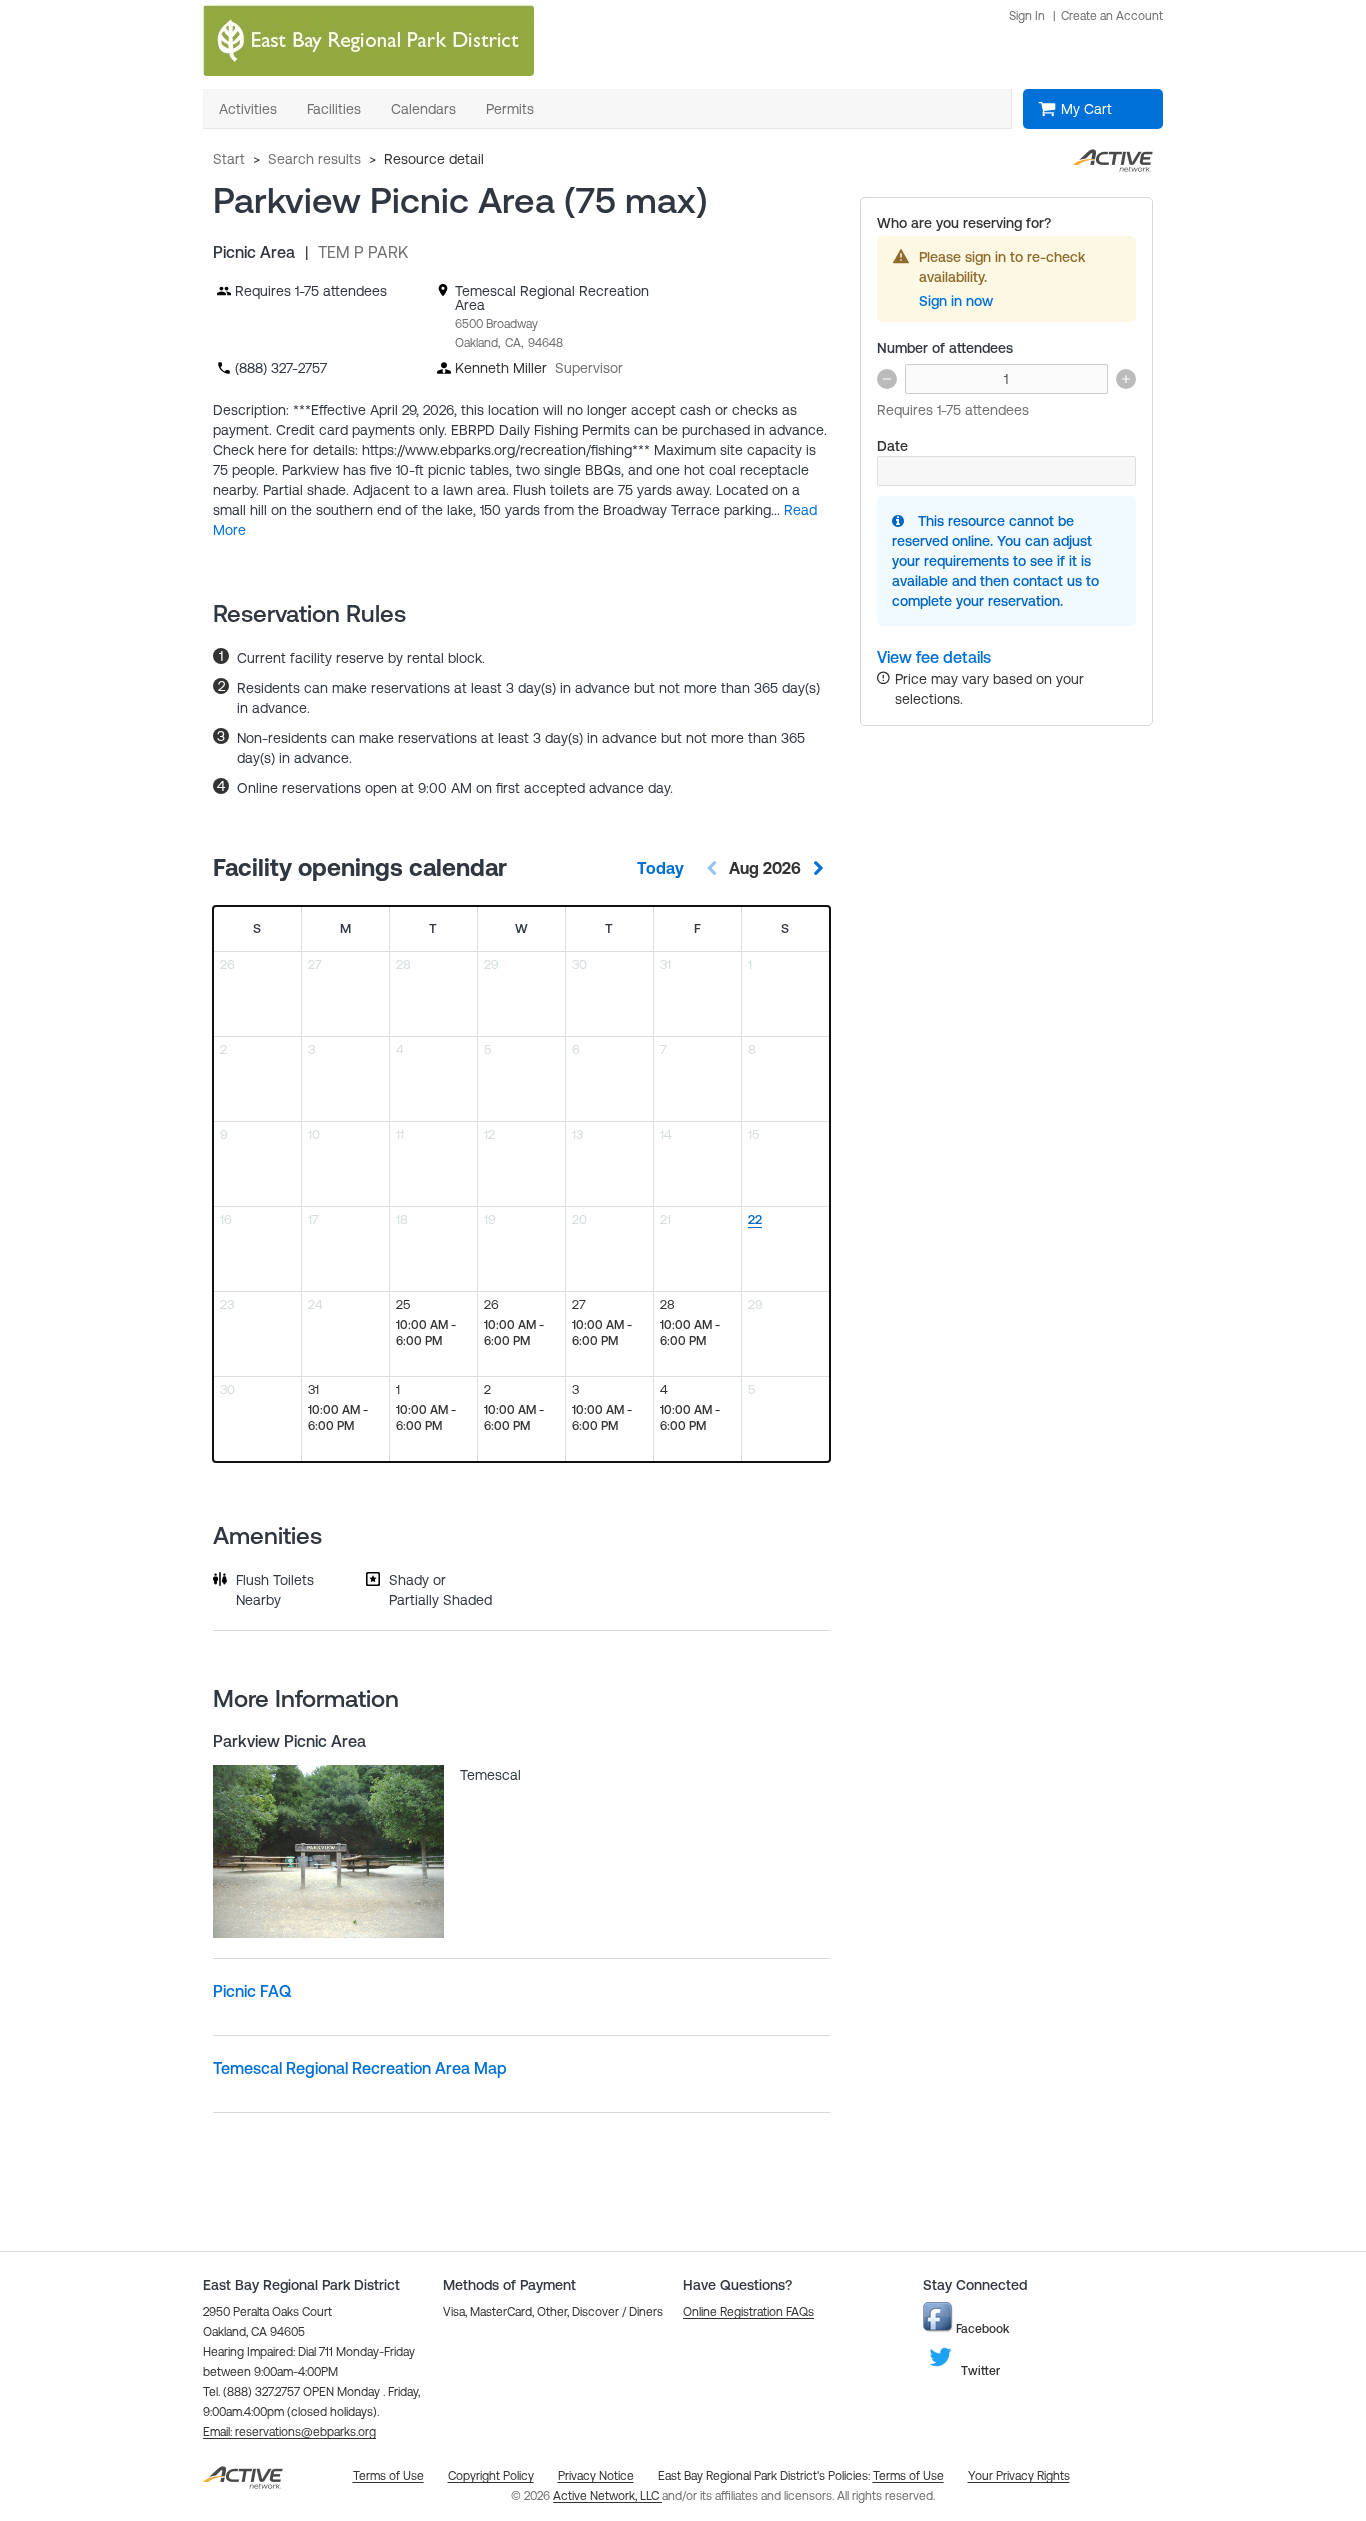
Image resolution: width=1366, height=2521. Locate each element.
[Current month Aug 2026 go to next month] (818, 868)
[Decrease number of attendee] (887, 379)
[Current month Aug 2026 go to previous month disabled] (712, 868)
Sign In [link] (1027, 16)
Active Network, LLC (607, 2496)
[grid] (521, 1184)
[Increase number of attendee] (1126, 379)
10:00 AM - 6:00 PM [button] (426, 1333)
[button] (289, 2432)
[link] (934, 657)
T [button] (433, 928)
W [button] (521, 928)
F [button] (697, 928)
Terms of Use (908, 2476)
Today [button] (660, 868)
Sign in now (956, 301)
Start (229, 159)
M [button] (345, 928)
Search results (314, 159)
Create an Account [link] (1112, 16)
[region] (785, 1249)
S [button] (257, 928)
